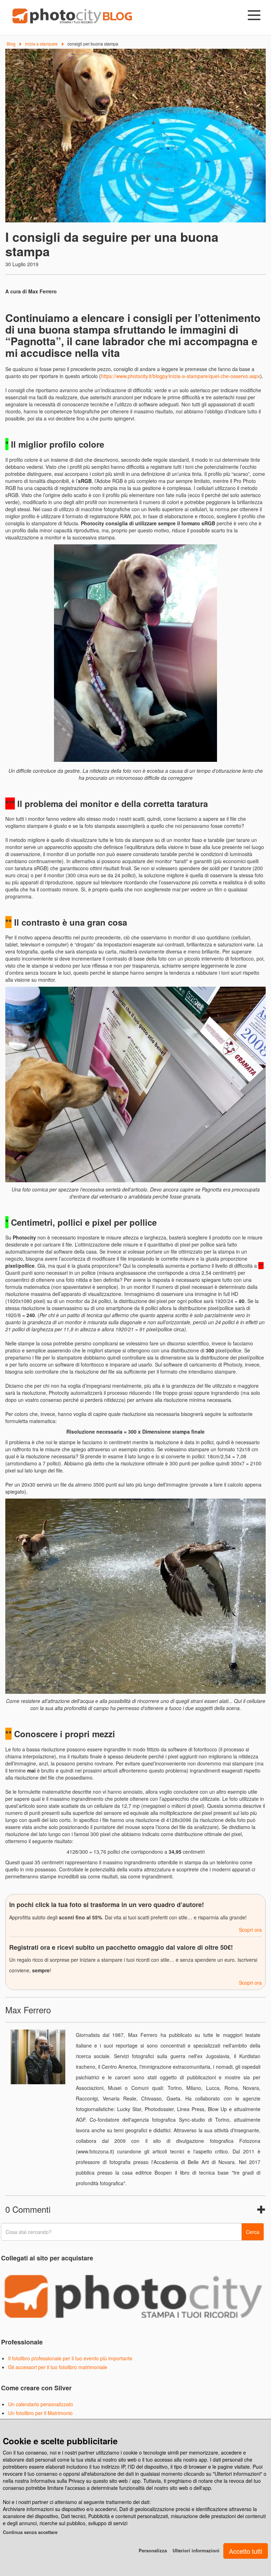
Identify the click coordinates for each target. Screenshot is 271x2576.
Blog (11, 44)
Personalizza (153, 2550)
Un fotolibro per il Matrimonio (40, 2413)
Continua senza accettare (30, 2532)
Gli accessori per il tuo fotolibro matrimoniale (58, 2367)
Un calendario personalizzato (41, 2404)
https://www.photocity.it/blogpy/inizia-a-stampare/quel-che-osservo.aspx (180, 376)
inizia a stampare (41, 44)
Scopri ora (250, 1930)
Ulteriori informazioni (196, 2550)
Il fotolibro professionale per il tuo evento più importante (70, 2358)
